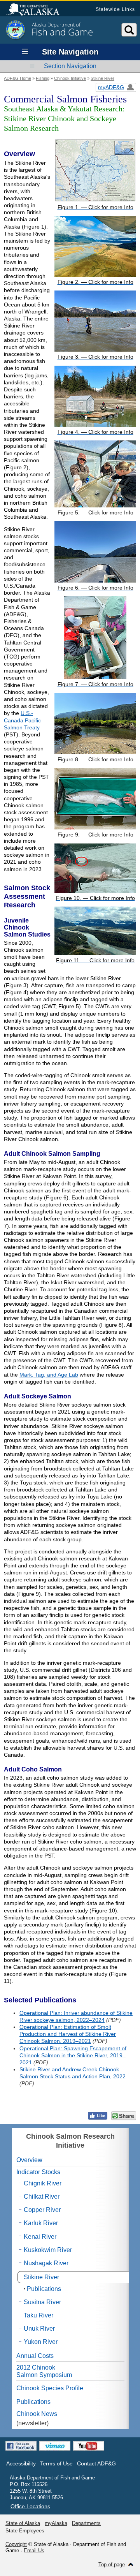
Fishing (43, 78)
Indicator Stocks (38, 2172)
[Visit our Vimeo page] (55, 2446)
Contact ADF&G (96, 2463)
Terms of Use (56, 2463)
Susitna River (42, 2302)
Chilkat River (42, 2197)
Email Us (34, 2550)
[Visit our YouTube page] (89, 2446)
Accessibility (21, 2463)
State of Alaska (37, 10)
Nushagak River (46, 2263)
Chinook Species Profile (50, 2388)
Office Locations (30, 2506)
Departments (86, 2523)
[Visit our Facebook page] (21, 2446)
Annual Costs (35, 2356)
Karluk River (41, 2223)
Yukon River (41, 2342)
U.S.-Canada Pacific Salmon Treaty (22, 720)
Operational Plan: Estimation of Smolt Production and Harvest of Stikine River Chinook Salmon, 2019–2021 (68, 2034)
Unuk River (39, 2329)
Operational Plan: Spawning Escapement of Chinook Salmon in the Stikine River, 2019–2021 (73, 2055)
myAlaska (56, 2523)
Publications (44, 2289)
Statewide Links (115, 9)
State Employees (25, 2531)
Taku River (38, 2315)
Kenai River (40, 2237)
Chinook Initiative (70, 78)
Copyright (16, 2544)
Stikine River (102, 78)
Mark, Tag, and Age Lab (49, 1375)
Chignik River (43, 2183)
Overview (29, 2160)
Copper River (42, 2210)
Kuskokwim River (48, 2250)
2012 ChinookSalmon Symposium (44, 2371)
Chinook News (37, 2414)
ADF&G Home (17, 78)
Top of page (112, 2565)
